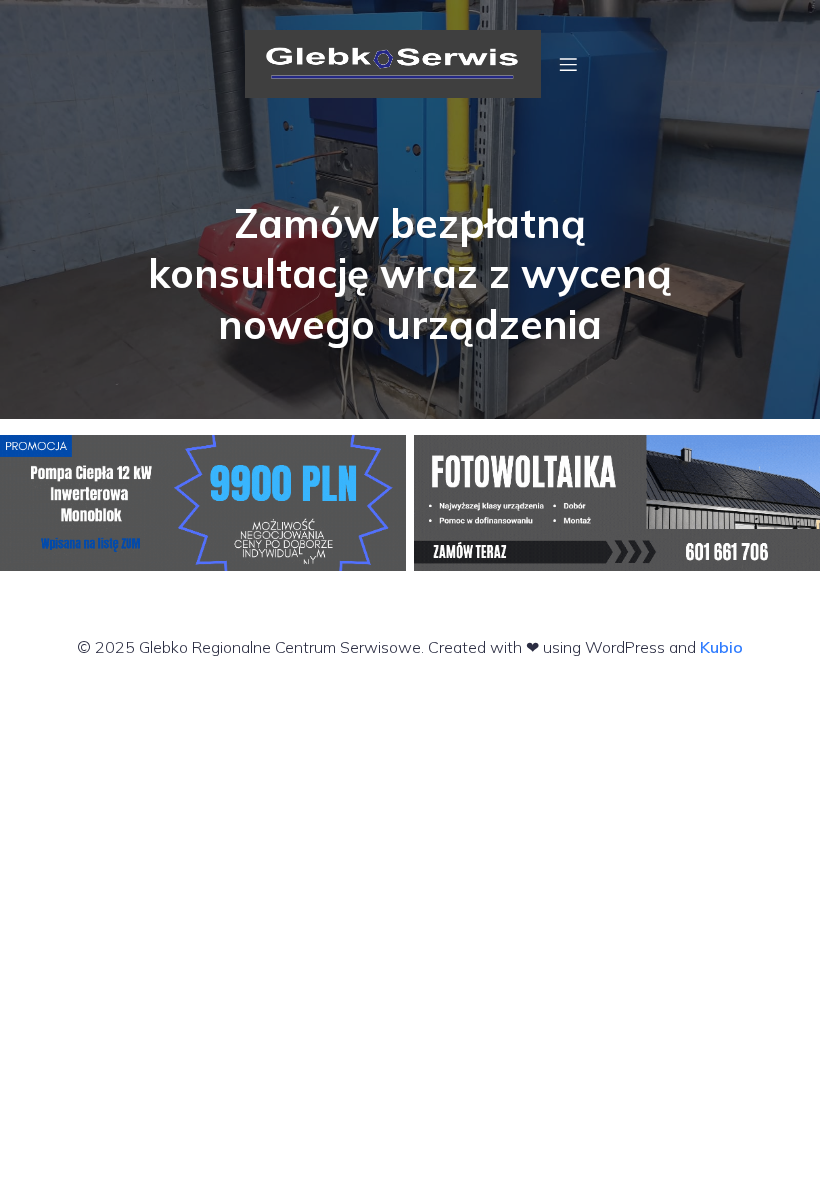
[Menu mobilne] (568, 64)
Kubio (721, 647)
